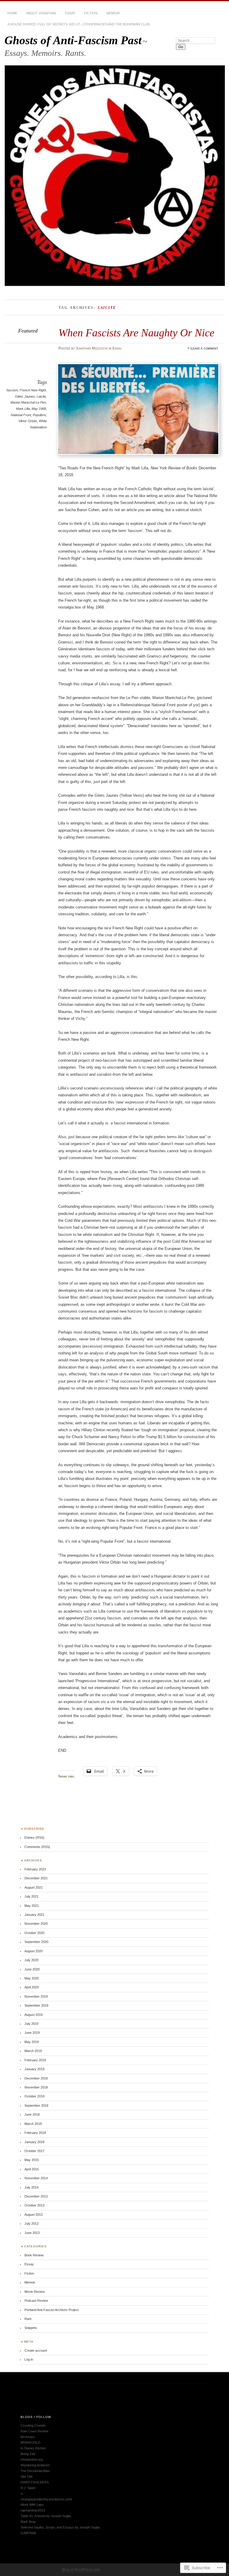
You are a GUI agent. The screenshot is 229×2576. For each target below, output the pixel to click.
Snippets (31, 2328)
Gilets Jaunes (25, 396)
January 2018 (34, 2142)
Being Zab (28, 2454)
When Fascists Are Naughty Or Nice (136, 333)
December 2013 (36, 2196)
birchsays (28, 2437)
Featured (28, 331)
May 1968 (39, 409)
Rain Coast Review (34, 2431)
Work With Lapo (32, 2505)
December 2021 (36, 1878)
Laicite (41, 396)
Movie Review (35, 2292)
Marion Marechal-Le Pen (28, 402)
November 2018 (36, 2087)
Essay (70, 13)
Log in (29, 2359)
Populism (39, 415)
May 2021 (32, 1906)
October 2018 (34, 2096)
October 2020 (34, 1933)
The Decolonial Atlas (35, 2471)
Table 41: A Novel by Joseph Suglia (46, 2516)
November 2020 (36, 1924)
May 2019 (32, 2042)
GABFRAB (28, 2533)
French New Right (33, 390)
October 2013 (34, 2205)
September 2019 (36, 2005)
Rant (28, 2319)
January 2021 (34, 1915)
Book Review (34, 2255)
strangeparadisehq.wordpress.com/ (46, 2499)
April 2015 (32, 2169)
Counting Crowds (33, 2425)
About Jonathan (41, 13)
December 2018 (36, 2078)
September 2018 (36, 2105)
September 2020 (36, 1942)
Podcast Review (36, 2301)
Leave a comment (204, 348)
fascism (12, 390)
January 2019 (34, 2069)
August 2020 (34, 1951)
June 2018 (32, 2114)
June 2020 (32, 1969)
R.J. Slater (28, 2488)
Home (12, 13)
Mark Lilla (23, 409)
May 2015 (32, 2160)
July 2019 (31, 2024)
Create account (36, 2350)
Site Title (27, 2477)
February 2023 (35, 1869)
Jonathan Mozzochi (92, 348)
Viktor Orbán (28, 421)
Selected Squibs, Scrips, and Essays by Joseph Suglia (60, 2527)
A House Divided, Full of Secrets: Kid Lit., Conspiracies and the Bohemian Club (79, 24)
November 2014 (36, 2178)
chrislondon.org (32, 2459)
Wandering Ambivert (35, 2465)
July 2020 (31, 1960)
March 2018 (33, 2124)
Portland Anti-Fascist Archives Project (52, 2310)
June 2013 (32, 2233)
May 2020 (32, 1978)
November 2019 (36, 1996)
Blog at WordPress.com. (81, 2570)
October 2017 (34, 2151)
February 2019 (35, 2060)
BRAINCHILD (30, 2442)
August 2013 (34, 2215)
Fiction (91, 13)
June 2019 (32, 2033)
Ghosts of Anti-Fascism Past (73, 40)
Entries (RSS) (34, 1838)
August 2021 (34, 1887)
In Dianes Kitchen (33, 2448)
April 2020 (32, 1987)
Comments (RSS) (37, 1847)
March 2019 (33, 2051)
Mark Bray (28, 2522)
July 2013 (31, 2223)
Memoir (113, 13)
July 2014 (31, 2187)
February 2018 (35, 2133)
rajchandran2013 (33, 2510)
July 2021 (31, 1896)
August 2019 (34, 2015)
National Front (21, 415)
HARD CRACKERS (35, 2482)
